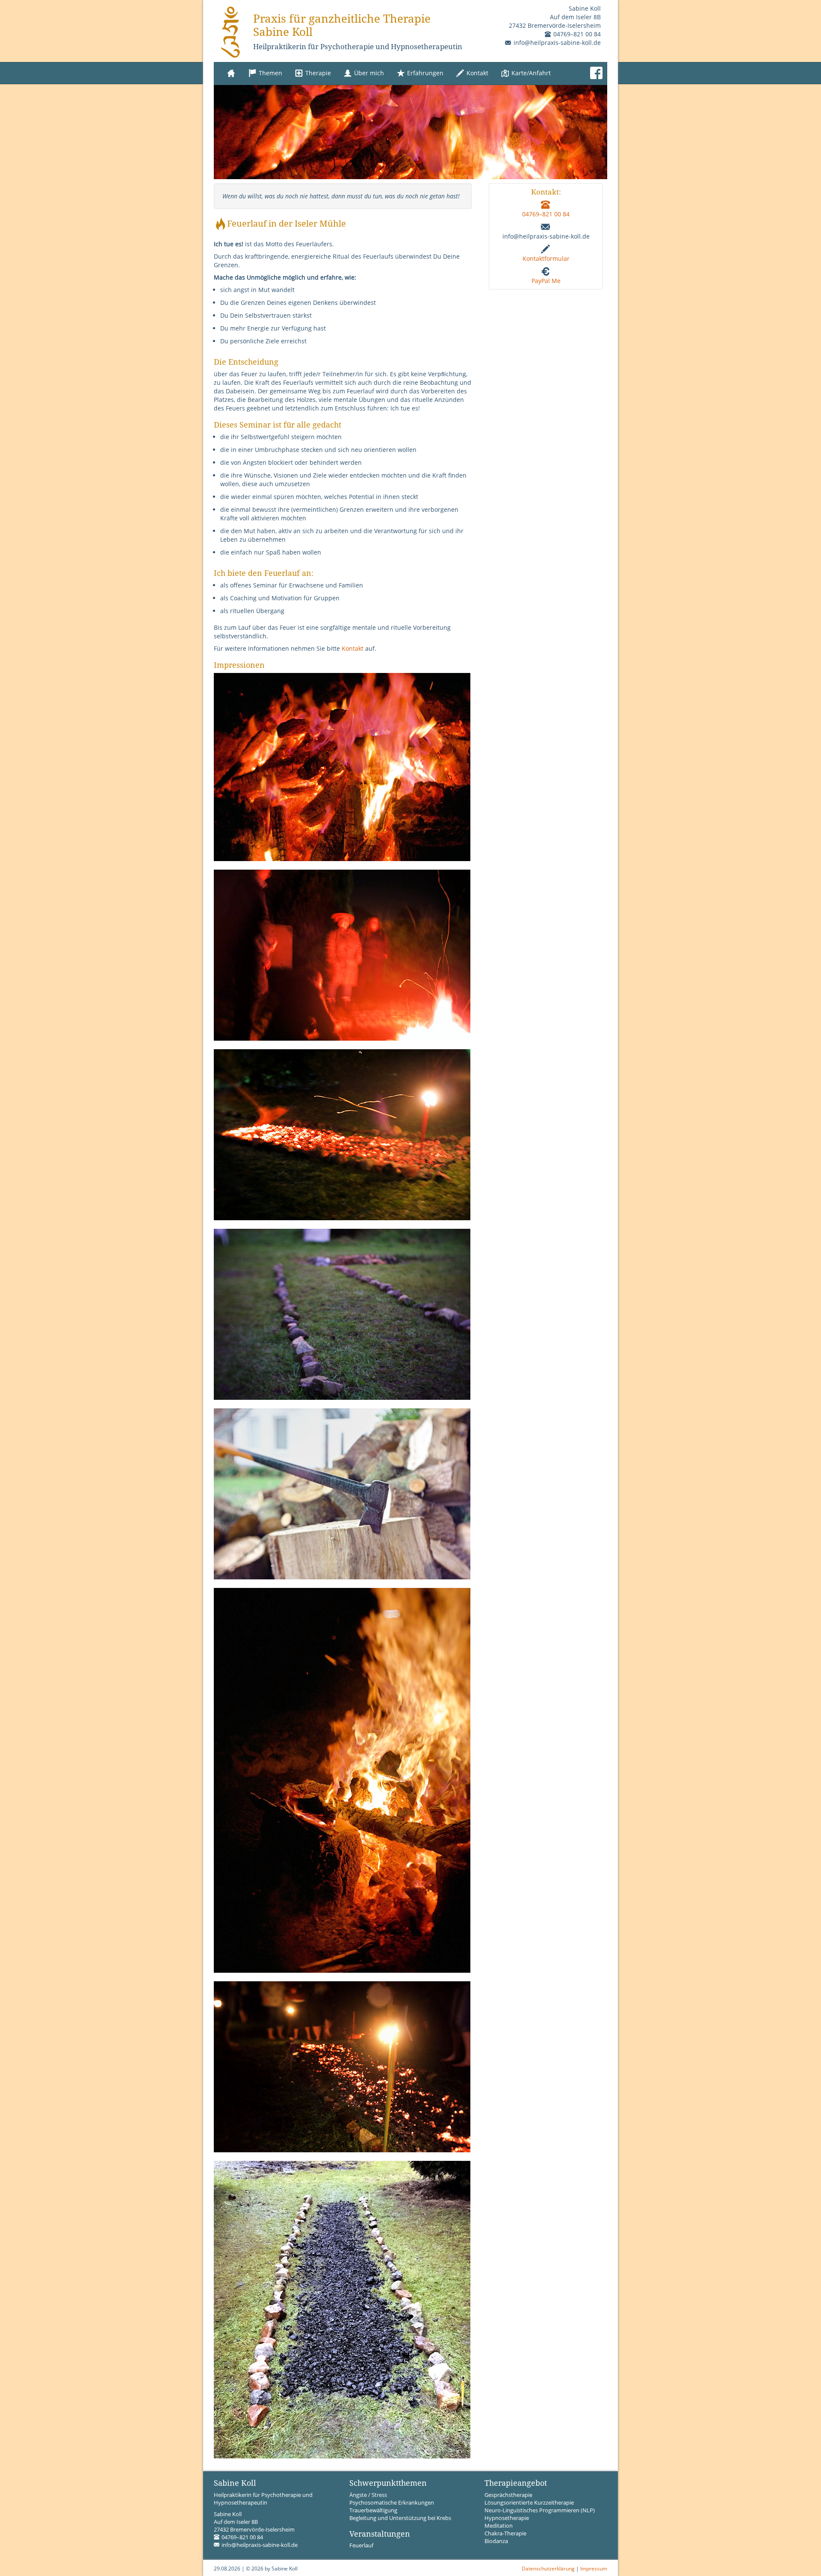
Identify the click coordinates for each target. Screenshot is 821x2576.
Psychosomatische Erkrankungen (392, 2503)
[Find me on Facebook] (596, 73)
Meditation (499, 2526)
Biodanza (496, 2541)
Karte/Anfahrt (530, 73)
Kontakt (477, 73)
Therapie (317, 73)
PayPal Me (546, 281)
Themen (270, 73)
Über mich (368, 73)
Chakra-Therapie (505, 2533)
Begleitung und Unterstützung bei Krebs (400, 2518)
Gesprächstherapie (508, 2495)
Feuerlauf (361, 2545)
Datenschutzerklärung (548, 2568)
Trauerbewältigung (373, 2510)
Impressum (594, 2568)
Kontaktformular (546, 258)
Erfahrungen (424, 73)
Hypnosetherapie (507, 2518)
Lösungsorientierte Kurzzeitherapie (529, 2503)
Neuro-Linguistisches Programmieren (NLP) (540, 2510)
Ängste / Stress (368, 2495)
